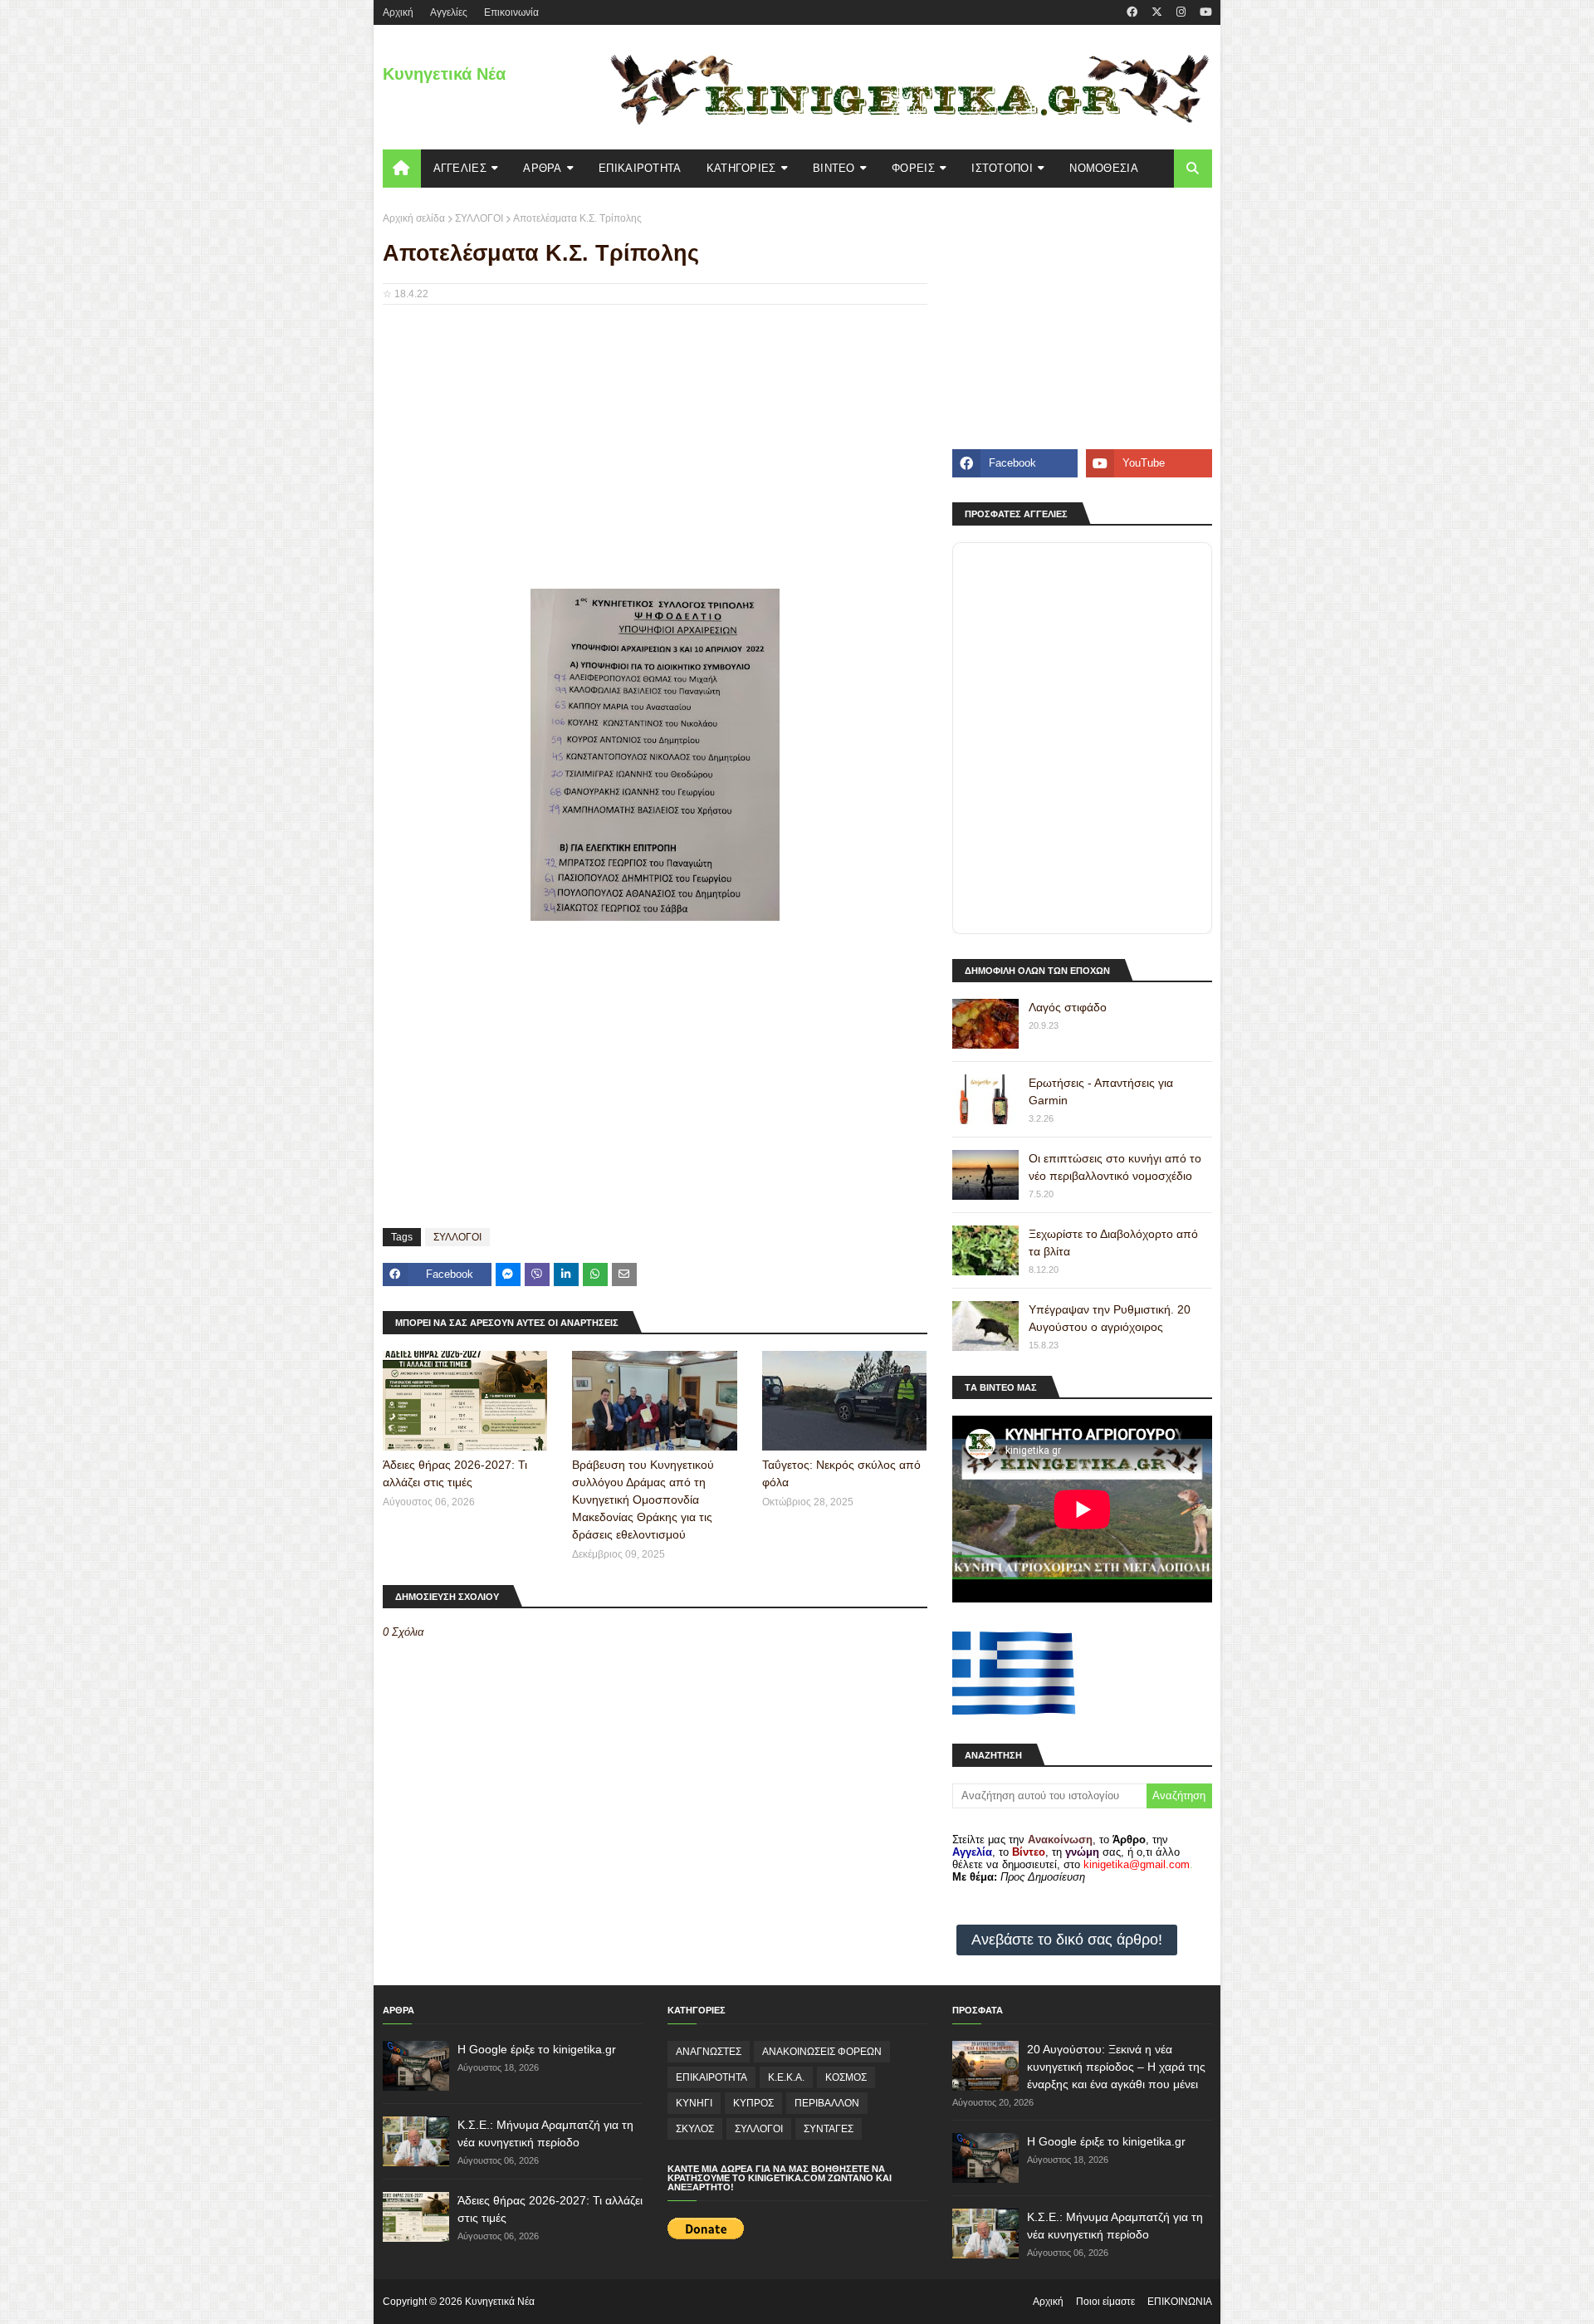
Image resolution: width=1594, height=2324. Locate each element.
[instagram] (1181, 12)
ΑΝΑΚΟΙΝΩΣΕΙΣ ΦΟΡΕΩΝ (822, 2052)
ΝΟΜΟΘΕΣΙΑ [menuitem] (1104, 168)
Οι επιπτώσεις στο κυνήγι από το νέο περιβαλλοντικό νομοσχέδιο (1115, 1167)
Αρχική (1048, 2302)
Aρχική (398, 12)
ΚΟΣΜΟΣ (846, 2077)
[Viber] (537, 1275)
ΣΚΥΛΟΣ (695, 2129)
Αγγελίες (449, 12)
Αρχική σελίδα (414, 218)
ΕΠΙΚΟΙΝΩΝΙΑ (1180, 2302)
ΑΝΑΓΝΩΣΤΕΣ (709, 2052)
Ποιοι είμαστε (1105, 2302)
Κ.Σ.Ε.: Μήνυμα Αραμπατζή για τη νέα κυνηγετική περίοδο (545, 2133)
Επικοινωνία (511, 12)
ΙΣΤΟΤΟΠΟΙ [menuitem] (1002, 168)
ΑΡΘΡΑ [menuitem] (543, 168)
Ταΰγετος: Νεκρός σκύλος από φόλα (841, 1473)
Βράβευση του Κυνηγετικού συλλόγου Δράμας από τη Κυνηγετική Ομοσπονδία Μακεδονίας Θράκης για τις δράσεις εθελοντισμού (643, 1500)
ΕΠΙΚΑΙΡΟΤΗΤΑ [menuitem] (640, 168)
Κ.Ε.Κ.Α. (786, 2077)
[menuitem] (402, 169)
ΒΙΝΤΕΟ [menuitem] (834, 168)
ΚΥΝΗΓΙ (694, 2103)
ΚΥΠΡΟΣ (753, 2103)
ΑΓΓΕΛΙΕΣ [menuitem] (460, 168)
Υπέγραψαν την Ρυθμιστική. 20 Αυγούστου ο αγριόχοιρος (1110, 1318)
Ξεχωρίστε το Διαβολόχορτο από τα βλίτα (1113, 1243)
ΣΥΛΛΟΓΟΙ (479, 218)
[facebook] (1132, 12)
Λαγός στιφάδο (1068, 1007)
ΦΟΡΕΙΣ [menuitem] (913, 168)
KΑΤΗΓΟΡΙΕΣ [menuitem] (741, 168)
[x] (1157, 12)
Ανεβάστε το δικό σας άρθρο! (1067, 1940)
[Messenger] (508, 1275)
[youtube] (1204, 12)
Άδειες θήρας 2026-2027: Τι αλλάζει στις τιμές (455, 1473)
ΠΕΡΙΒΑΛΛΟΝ (827, 2103)
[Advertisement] (655, 438)
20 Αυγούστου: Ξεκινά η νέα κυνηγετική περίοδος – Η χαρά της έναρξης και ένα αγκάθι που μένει (1116, 2067)
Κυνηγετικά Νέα (444, 74)
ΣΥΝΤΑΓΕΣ (829, 2129)
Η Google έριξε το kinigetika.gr (537, 2049)
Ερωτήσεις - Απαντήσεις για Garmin (1101, 1091)
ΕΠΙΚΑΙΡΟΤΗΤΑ (711, 2077)
